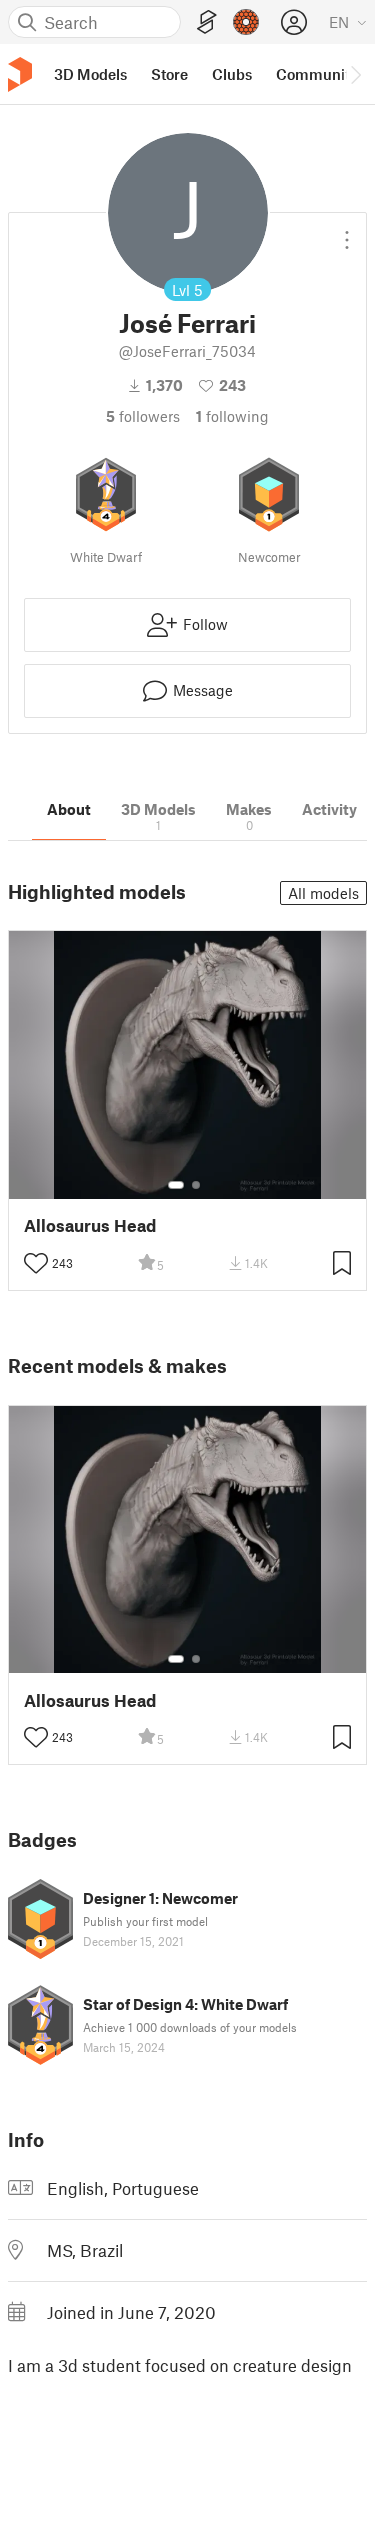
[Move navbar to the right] (355, 74)
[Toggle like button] (36, 1263)
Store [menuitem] (169, 74)
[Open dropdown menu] (347, 232)
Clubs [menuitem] (232, 74)
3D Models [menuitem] (90, 74)
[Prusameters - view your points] (246, 22)
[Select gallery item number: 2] (196, 1185)
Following (232, 416)
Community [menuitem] (317, 74)
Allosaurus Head (90, 1225)
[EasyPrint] (207, 22)
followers (143, 416)
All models (323, 893)
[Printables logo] (20, 74)
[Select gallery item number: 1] (176, 1185)
